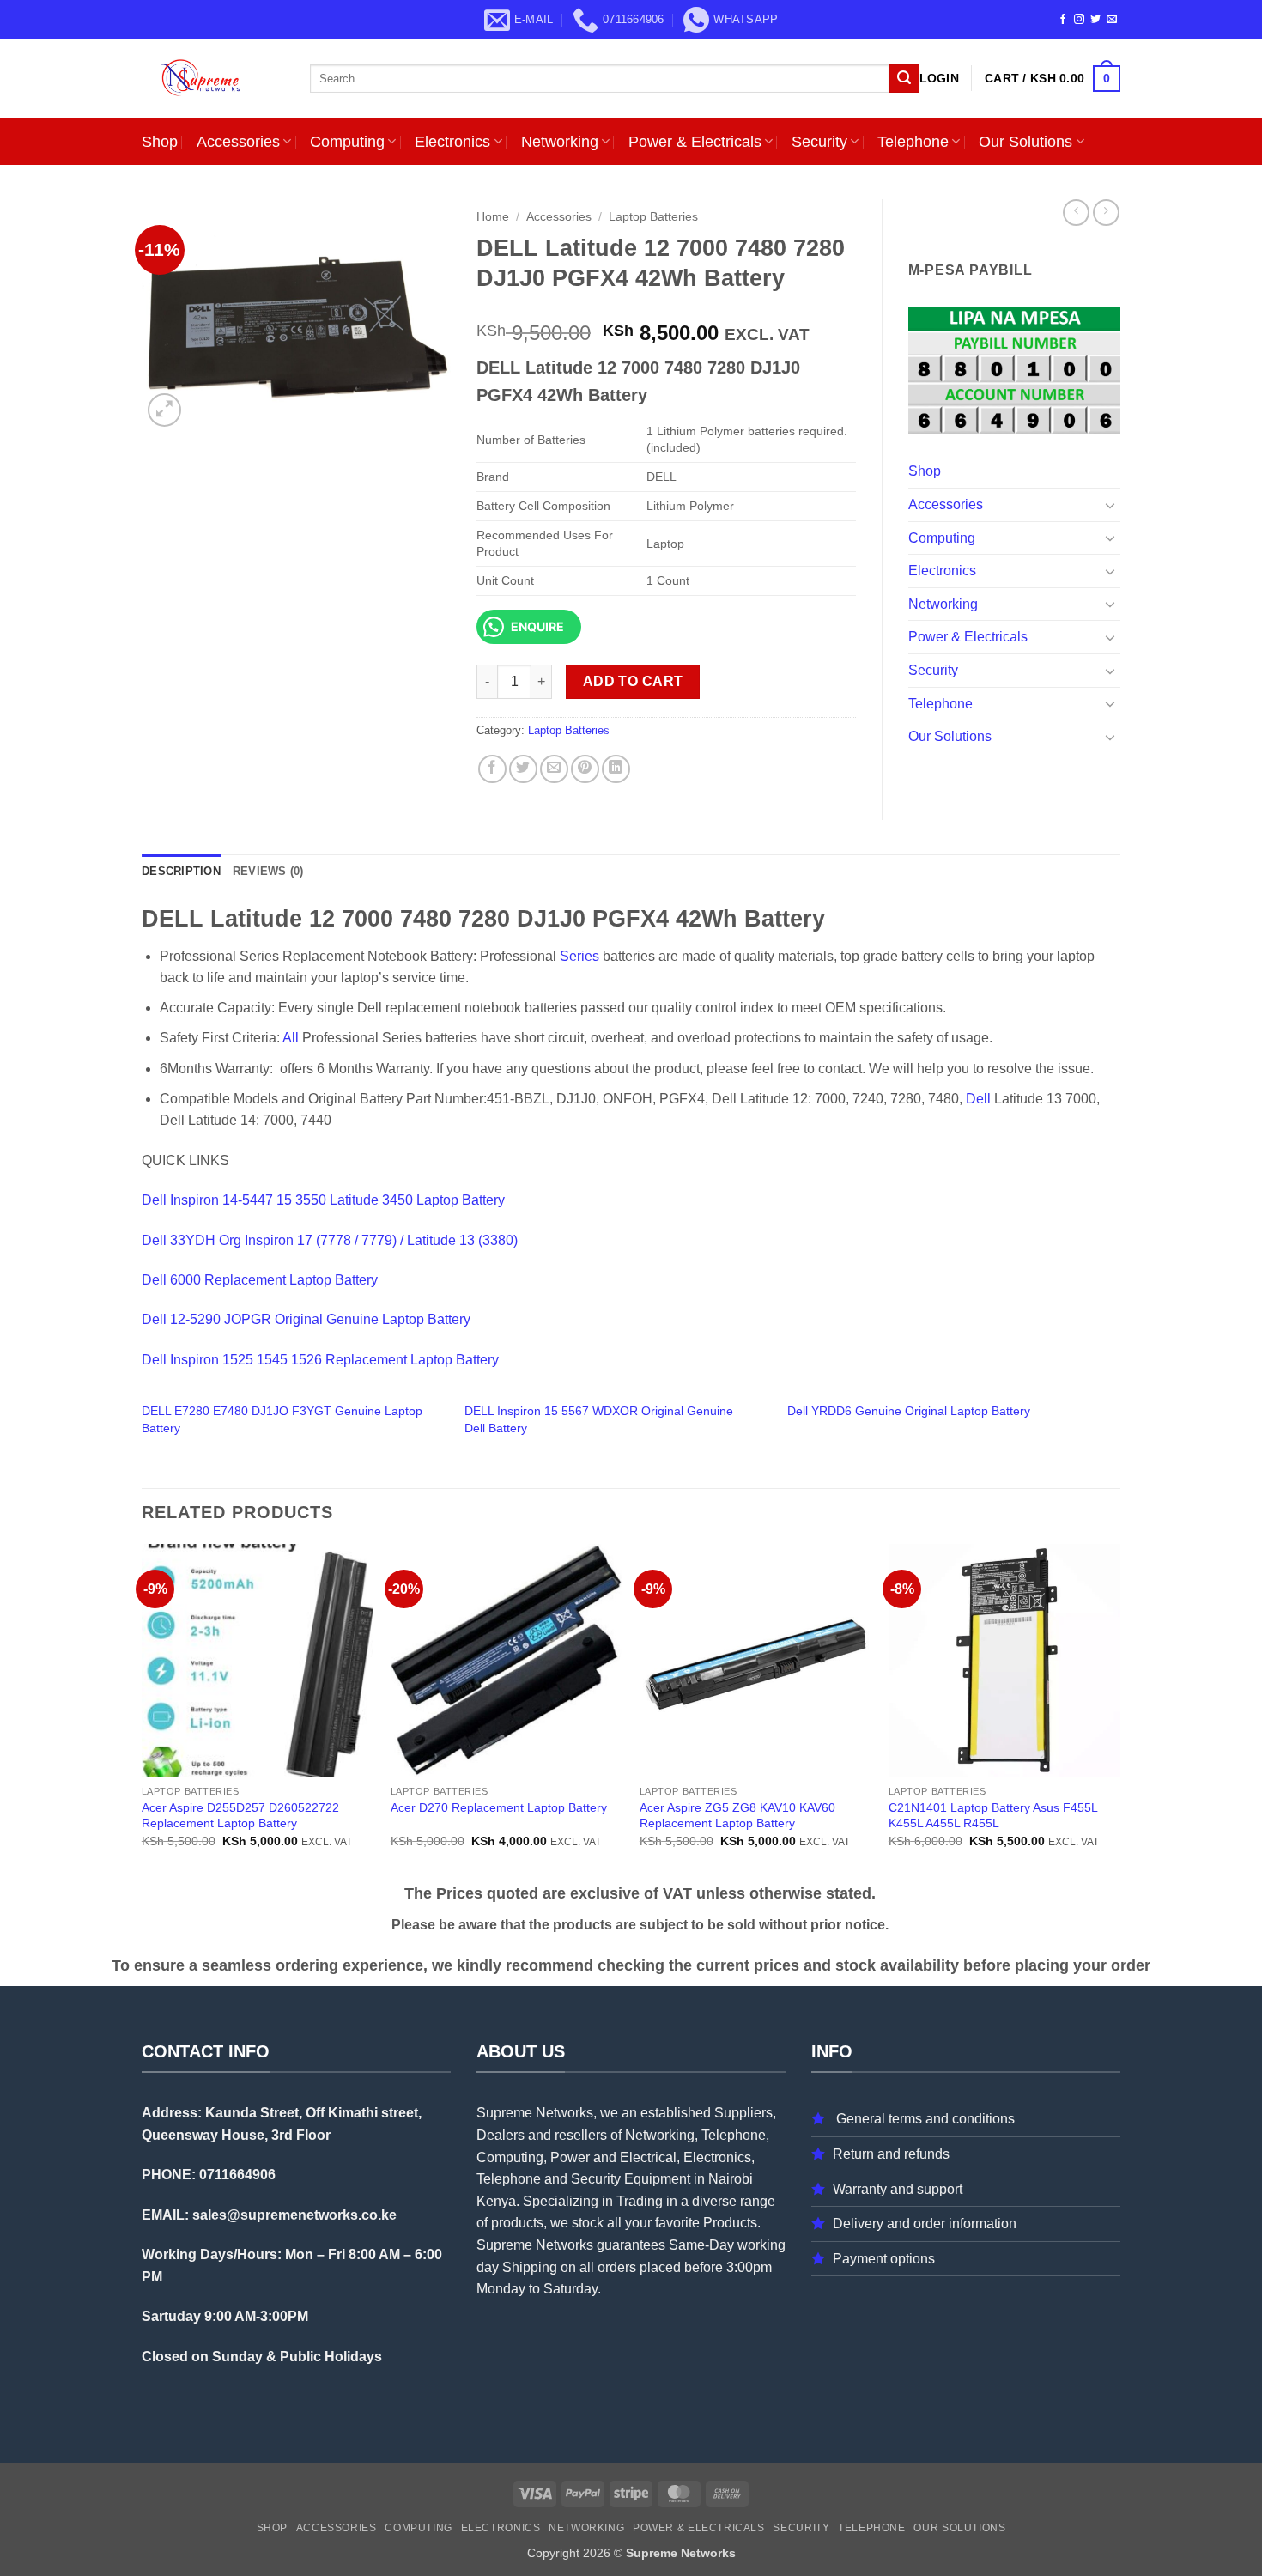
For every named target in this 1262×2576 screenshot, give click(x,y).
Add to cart (633, 681)
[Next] (1119, 1711)
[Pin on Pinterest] (585, 769)
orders (617, 2267)
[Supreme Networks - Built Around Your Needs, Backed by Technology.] (213, 79)
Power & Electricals (695, 142)
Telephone (913, 142)
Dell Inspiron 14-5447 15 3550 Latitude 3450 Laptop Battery (323, 1200)
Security (819, 142)
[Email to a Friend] (554, 769)
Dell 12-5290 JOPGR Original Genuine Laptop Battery (306, 1319)
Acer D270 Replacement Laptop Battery (499, 1807)
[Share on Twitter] (523, 769)
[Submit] (904, 79)
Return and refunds (891, 2154)
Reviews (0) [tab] (268, 871)
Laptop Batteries (653, 217)
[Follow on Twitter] (1095, 20)
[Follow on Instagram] (1079, 20)
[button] (939, 78)
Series (579, 956)
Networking (560, 142)
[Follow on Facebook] (1063, 20)
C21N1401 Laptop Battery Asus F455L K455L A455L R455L (993, 1816)
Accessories (238, 142)
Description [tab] (181, 871)
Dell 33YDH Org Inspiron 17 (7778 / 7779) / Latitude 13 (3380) (330, 1240)
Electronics (452, 142)
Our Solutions (1025, 142)
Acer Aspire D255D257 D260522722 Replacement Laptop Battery (240, 1816)
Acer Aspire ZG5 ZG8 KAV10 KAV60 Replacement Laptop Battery (737, 1816)
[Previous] (143, 1711)
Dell (978, 1099)
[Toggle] (1110, 505)
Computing (347, 142)
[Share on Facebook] (492, 769)
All (291, 1038)
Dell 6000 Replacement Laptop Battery (260, 1280)
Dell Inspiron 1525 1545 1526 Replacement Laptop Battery (320, 1360)
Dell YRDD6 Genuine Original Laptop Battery (909, 1411)
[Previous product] (1106, 213)
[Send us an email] (1112, 20)
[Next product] (1076, 213)
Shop (160, 142)
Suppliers (743, 2113)
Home (493, 217)
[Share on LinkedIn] (616, 769)
